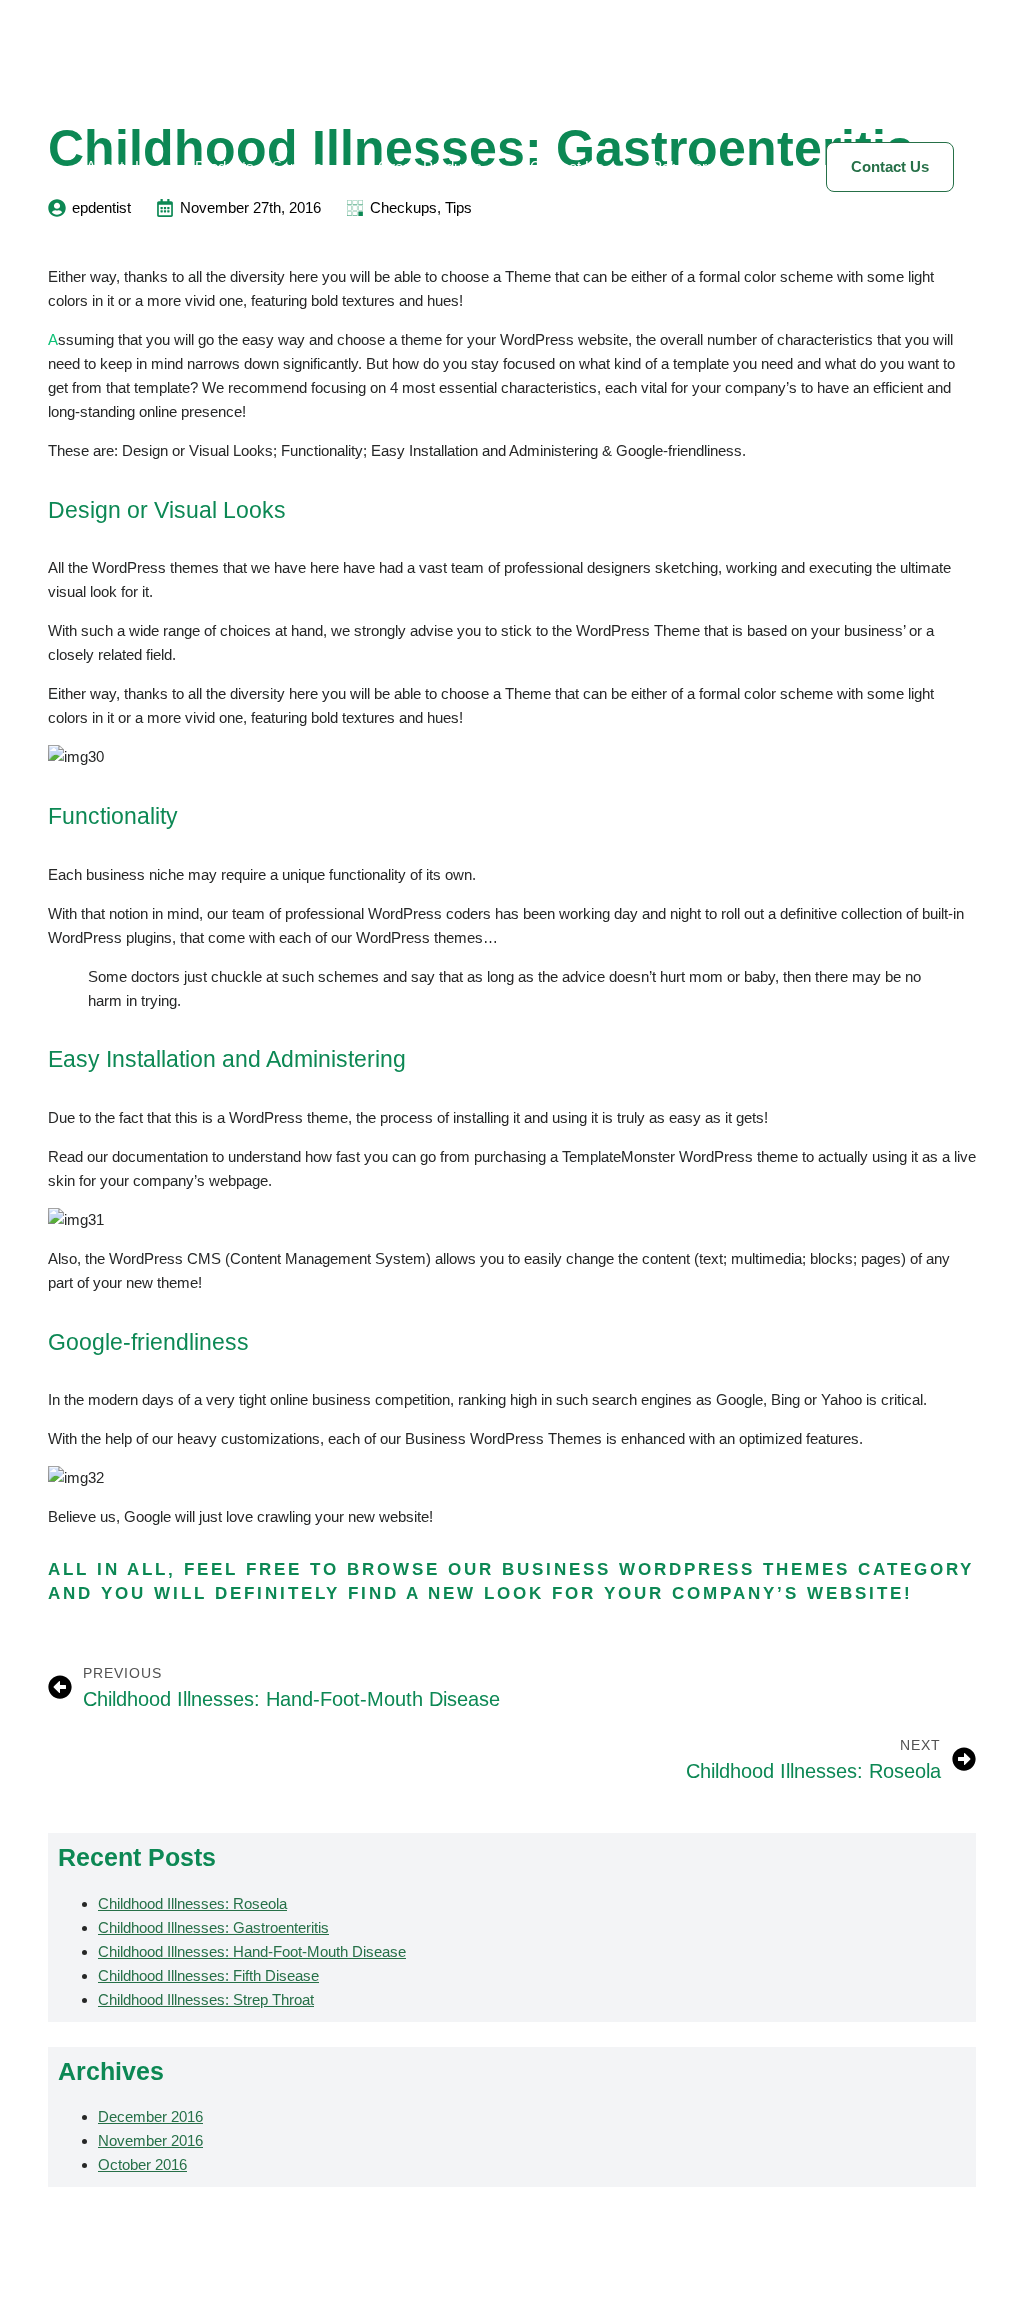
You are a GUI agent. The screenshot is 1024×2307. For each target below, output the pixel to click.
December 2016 (150, 2116)
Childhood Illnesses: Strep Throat (206, 1999)
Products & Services (262, 166)
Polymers (683, 166)
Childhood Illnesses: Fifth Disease (208, 1975)
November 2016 (150, 2140)
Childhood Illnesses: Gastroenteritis (213, 1927)
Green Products (430, 166)
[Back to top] (974, 2257)
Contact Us (567, 166)
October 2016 (142, 2164)
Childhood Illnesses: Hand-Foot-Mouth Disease (252, 1951)
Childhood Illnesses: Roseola (192, 1903)
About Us (116, 166)
